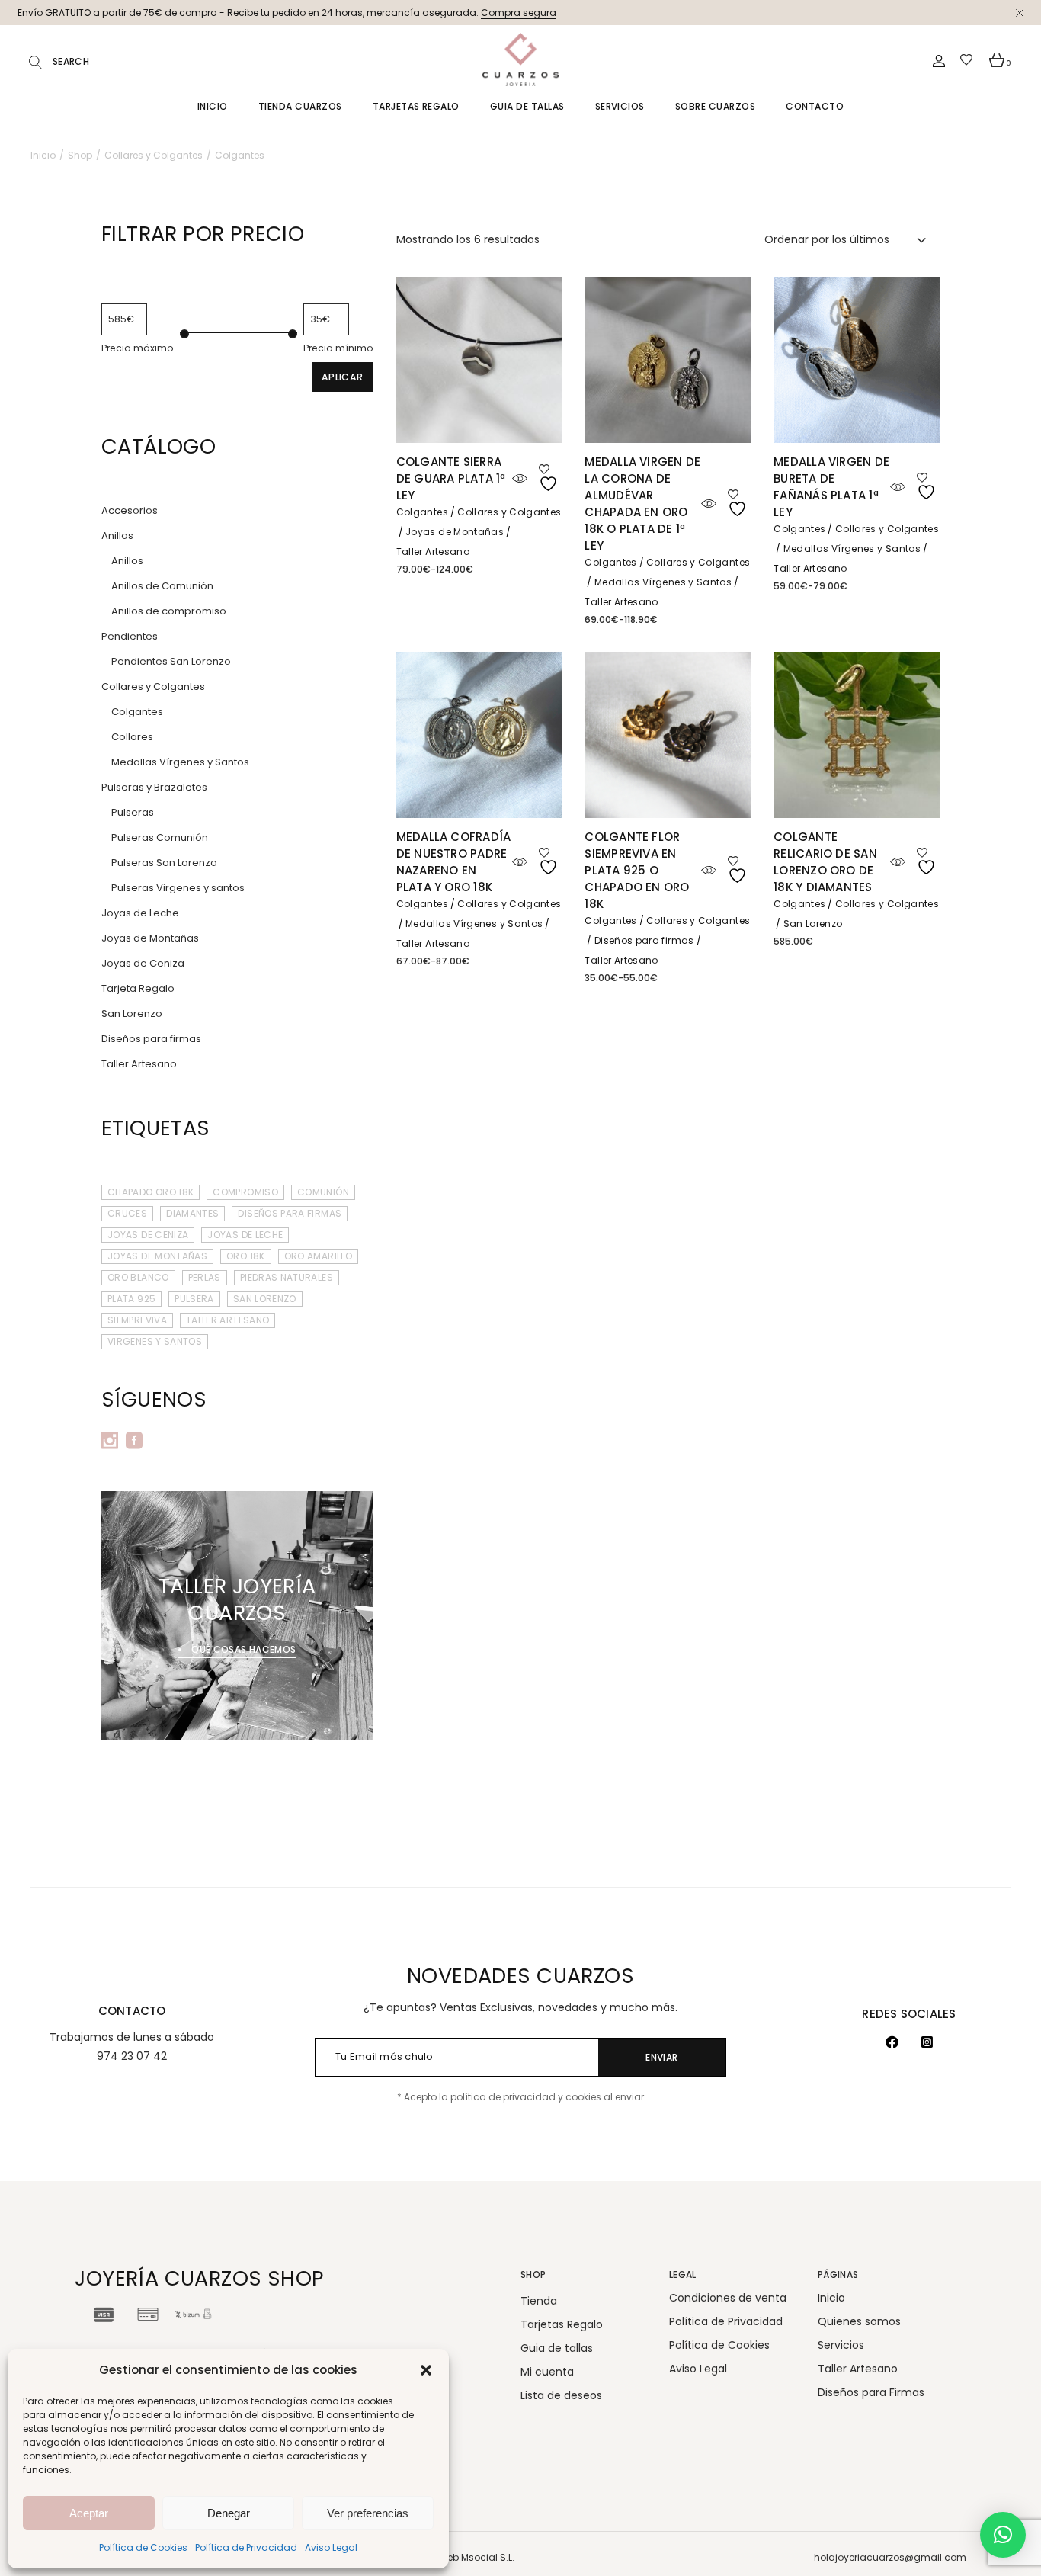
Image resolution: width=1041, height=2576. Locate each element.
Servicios (841, 2345)
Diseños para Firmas (290, 1213)
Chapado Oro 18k (151, 1192)
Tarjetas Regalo (562, 2324)
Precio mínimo (338, 348)
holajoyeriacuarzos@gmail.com (890, 2557)
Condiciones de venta (728, 2298)
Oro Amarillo (318, 1256)
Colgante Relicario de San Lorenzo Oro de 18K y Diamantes (825, 862)
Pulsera (194, 1299)
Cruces (127, 1213)
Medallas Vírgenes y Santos (663, 582)
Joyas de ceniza (148, 1235)
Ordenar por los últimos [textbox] (827, 239)
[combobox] (846, 239)
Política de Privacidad (246, 2547)
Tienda (539, 2301)
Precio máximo (138, 348)
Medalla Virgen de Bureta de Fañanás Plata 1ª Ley (831, 487)
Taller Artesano (433, 552)
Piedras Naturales (287, 1277)
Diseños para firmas (644, 940)
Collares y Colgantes (509, 512)
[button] (426, 2370)
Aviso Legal (331, 2547)
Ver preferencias (368, 2513)
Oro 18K (246, 1256)
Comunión (323, 1192)
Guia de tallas (557, 2348)
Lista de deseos (561, 2395)
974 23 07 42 (132, 2056)
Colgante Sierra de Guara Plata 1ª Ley (451, 478)
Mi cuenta (547, 2372)
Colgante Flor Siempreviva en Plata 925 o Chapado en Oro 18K (637, 870)
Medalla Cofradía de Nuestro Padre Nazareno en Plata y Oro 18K (454, 862)
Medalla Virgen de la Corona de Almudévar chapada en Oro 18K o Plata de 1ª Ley (642, 504)
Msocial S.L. (488, 2557)
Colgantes (422, 512)
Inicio (831, 2298)
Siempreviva (137, 1320)
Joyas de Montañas (455, 532)
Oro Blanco (138, 1277)
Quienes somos (859, 2321)
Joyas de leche (245, 1235)
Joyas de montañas (157, 1256)
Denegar (229, 2513)
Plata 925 (131, 1299)
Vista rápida (520, 479)
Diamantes (192, 1213)
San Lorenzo (813, 924)
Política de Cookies (143, 2547)
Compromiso (245, 1192)
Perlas (205, 1277)
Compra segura (519, 13)
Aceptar (89, 2513)
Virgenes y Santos (155, 1341)
